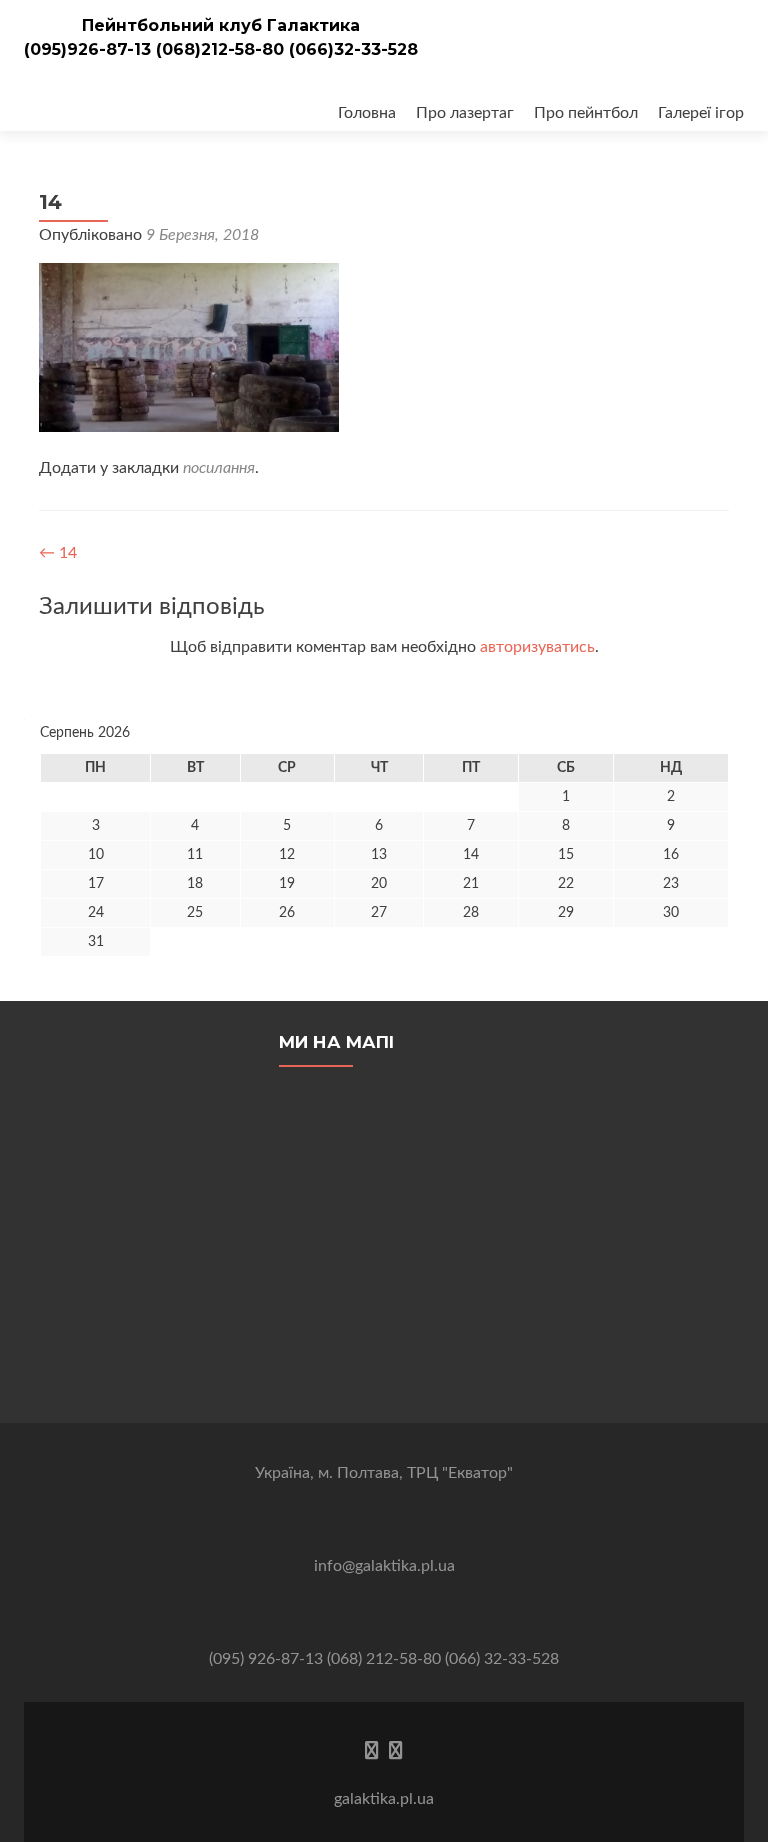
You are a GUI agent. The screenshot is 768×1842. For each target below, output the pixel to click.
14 (58, 553)
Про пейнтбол (586, 113)
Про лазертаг (465, 113)
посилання (219, 468)
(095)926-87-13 (90, 49)
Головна (367, 113)
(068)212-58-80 (222, 49)
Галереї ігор (701, 113)
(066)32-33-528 (353, 49)
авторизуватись (537, 647)
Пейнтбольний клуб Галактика (221, 25)
